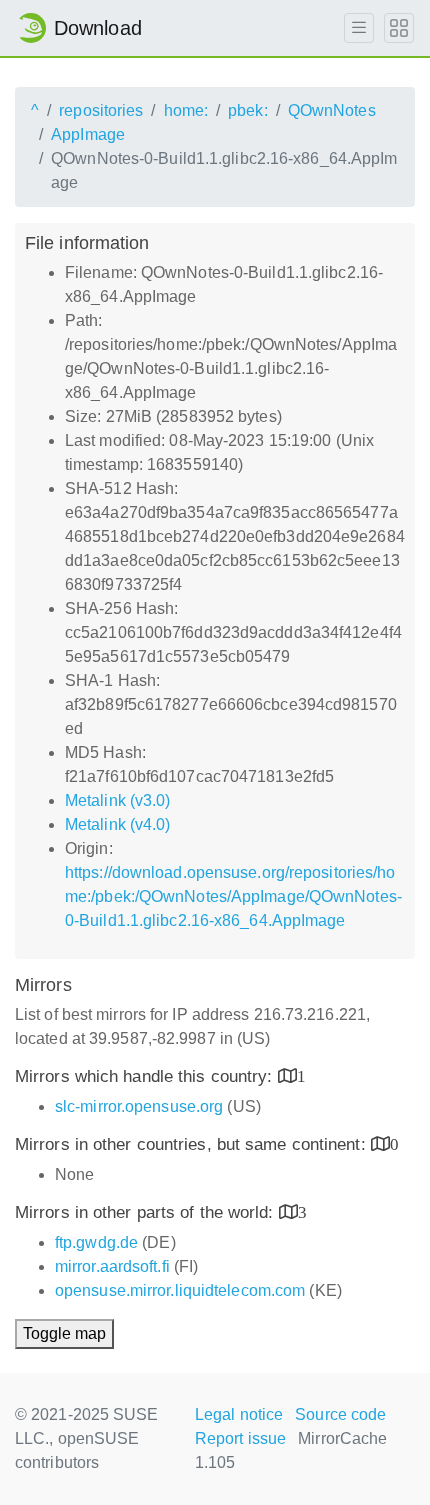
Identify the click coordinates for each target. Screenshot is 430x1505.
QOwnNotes (332, 110)
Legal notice (239, 1414)
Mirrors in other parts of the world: (147, 1212)
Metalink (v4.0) (118, 824)
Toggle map (64, 1333)
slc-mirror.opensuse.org (139, 1106)
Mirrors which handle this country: (146, 1076)
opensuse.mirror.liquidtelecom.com (180, 1290)
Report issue (240, 1438)
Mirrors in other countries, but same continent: (193, 1144)
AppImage (88, 134)
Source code (340, 1414)
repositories (101, 110)
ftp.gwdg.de (96, 1242)
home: (186, 110)
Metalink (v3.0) (118, 800)
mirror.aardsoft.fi (112, 1266)
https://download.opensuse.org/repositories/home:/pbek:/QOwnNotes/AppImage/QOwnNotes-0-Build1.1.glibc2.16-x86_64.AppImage (233, 896)
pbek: (248, 110)
